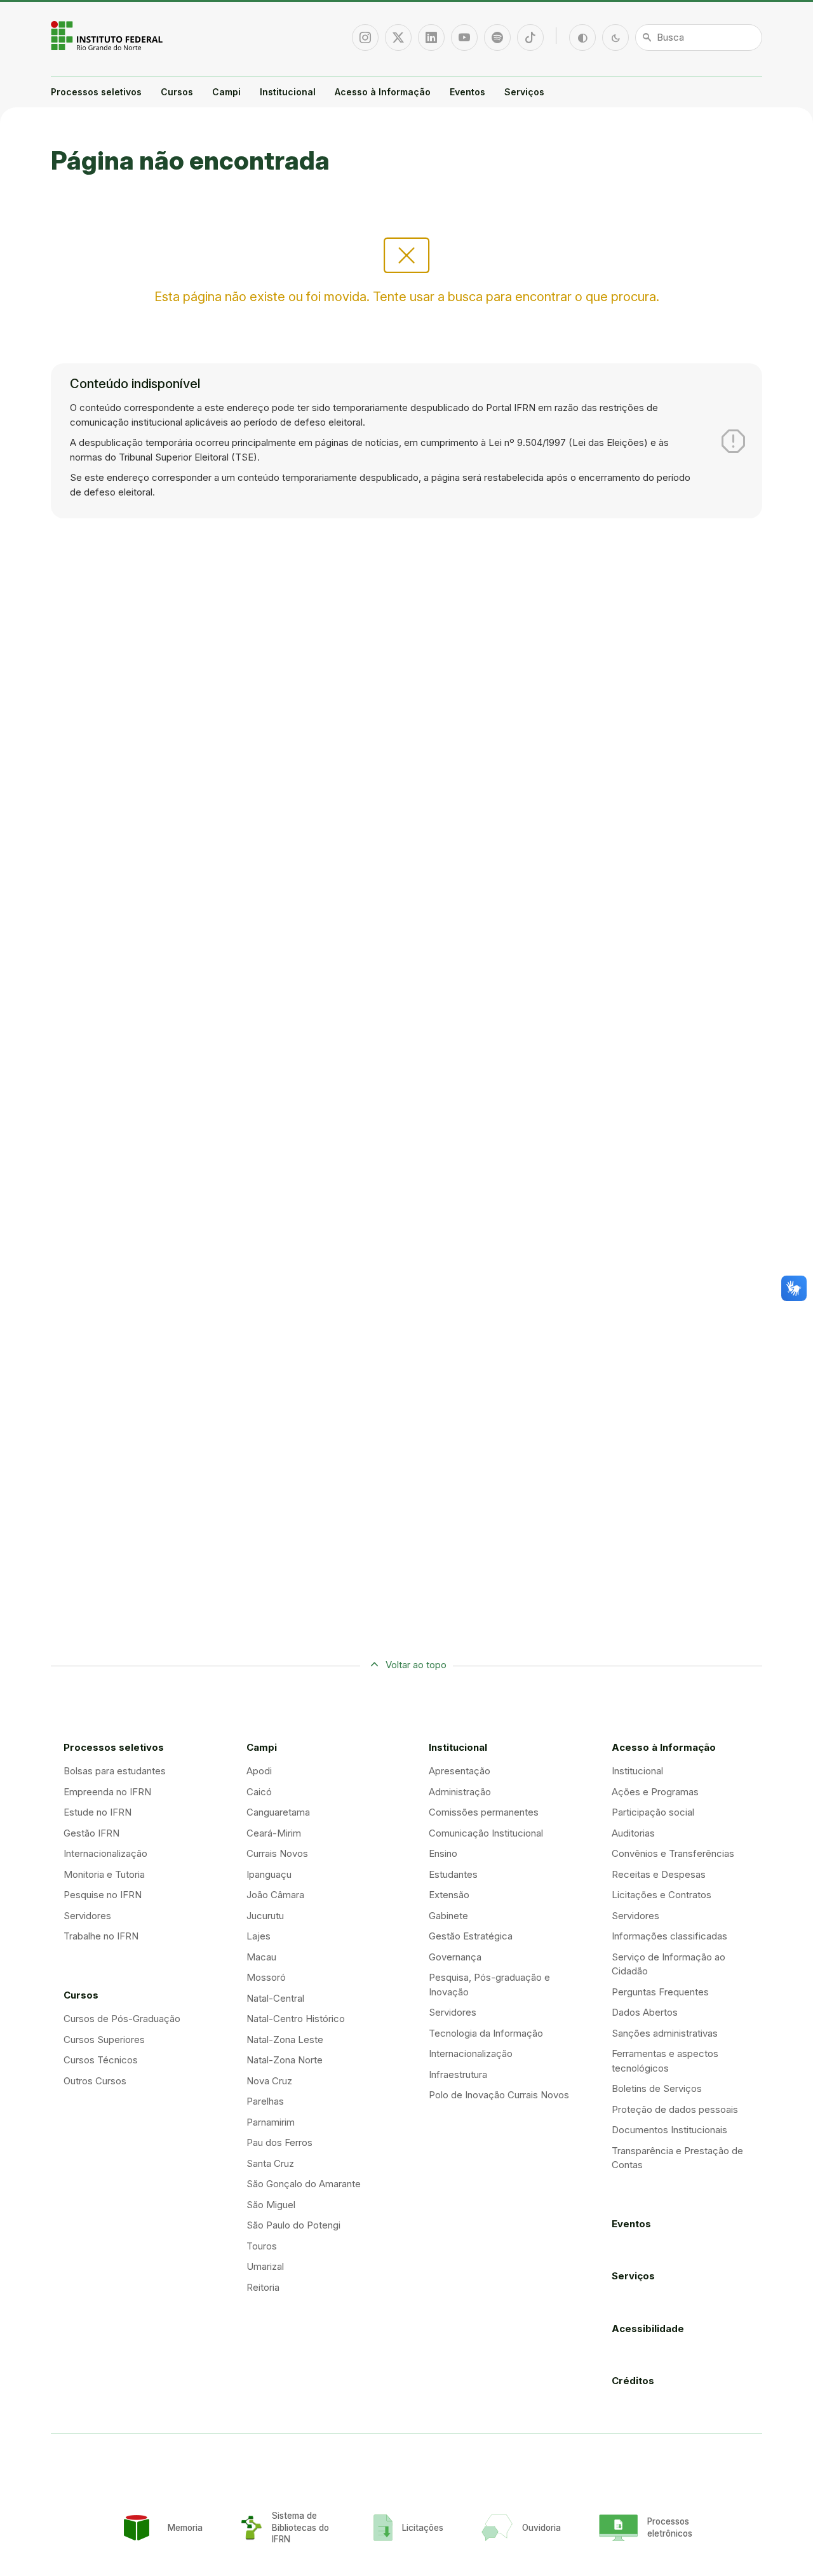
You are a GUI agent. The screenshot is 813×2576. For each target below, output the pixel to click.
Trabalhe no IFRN (101, 1936)
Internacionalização (105, 1853)
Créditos (633, 2381)
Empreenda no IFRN (107, 1792)
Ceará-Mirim (274, 1833)
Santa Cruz (270, 2163)
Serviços (524, 92)
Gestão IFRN (91, 1833)
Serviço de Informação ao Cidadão (669, 1964)
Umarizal (265, 2266)
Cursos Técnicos (101, 2060)
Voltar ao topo (416, 1665)
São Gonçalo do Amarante (304, 2184)
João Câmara (275, 1895)
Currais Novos (277, 1853)
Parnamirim (271, 2122)
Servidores (87, 1916)
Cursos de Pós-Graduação (122, 2019)
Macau (261, 1957)
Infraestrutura (458, 2074)
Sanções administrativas (665, 2033)
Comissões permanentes (484, 1812)
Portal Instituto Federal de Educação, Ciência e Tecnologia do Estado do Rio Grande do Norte (108, 36)
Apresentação (460, 1771)
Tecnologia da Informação (486, 2033)
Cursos (177, 92)
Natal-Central (275, 1998)
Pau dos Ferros (279, 2142)
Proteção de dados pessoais (675, 2109)
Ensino (443, 1853)
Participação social (653, 1812)
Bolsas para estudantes (115, 1771)
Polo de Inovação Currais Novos (499, 2095)
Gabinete (448, 1916)
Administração (460, 1792)
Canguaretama (278, 1812)
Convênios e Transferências (673, 1853)
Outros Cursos (95, 2081)
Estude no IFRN (97, 1812)
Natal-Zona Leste (285, 2040)
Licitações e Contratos (662, 1895)
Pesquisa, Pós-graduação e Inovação (489, 1985)
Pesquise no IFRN (103, 1895)
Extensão (449, 1895)
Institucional (288, 92)
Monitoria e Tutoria (104, 1874)
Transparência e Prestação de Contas (677, 2158)
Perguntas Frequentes (660, 1992)
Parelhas (265, 2101)
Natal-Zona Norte (285, 2060)
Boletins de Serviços (657, 2088)
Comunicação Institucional (486, 1833)
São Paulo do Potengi (293, 2225)
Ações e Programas (655, 1792)
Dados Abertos (645, 2012)
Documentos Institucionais (669, 2130)
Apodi (259, 1771)
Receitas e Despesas (659, 1874)
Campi (226, 92)
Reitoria (263, 2287)
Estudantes (453, 1874)
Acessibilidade (648, 2329)
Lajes (259, 1936)
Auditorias (633, 1833)
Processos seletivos (96, 92)
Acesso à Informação (383, 92)
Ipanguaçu (269, 1874)
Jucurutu (265, 1916)
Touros (262, 2246)
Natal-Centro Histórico (296, 2019)
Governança (455, 1957)
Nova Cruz (269, 2081)
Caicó (259, 1792)
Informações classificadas (669, 1936)
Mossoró (266, 1977)
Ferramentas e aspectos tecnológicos (665, 2061)
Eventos (467, 92)
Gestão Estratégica (471, 1936)
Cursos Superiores (104, 2040)
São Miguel (271, 2205)
